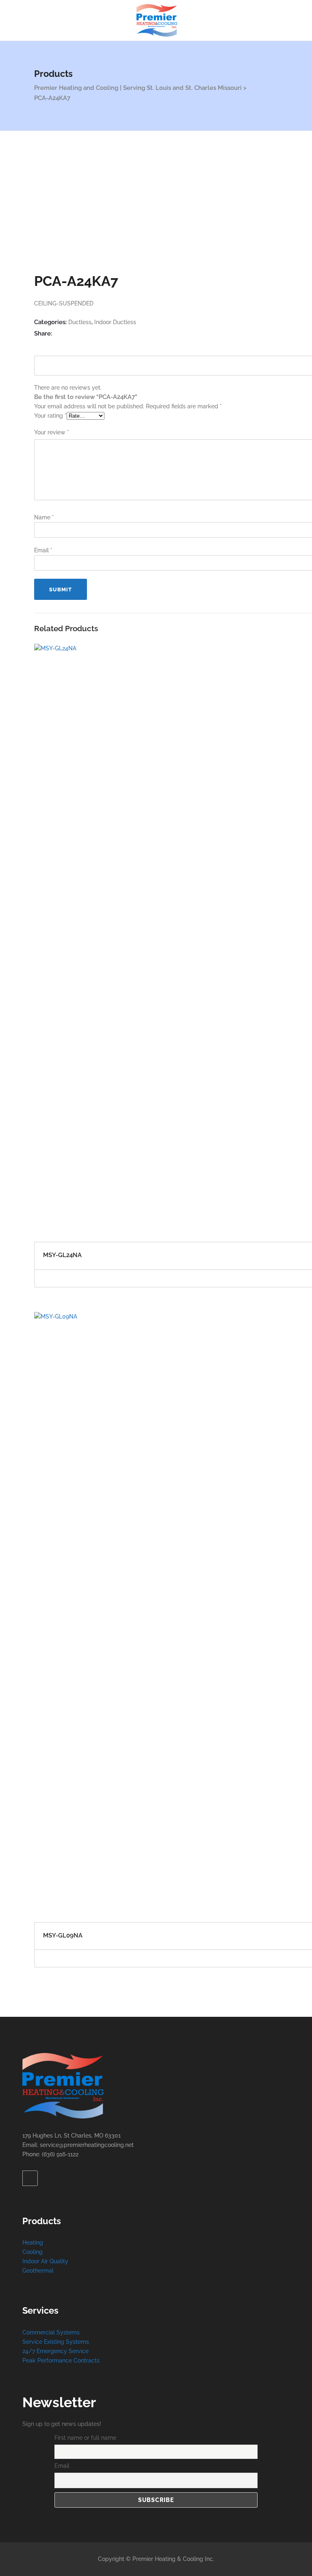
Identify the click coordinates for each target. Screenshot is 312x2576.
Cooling (32, 2252)
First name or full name (85, 2438)
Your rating (50, 416)
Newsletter (59, 2402)
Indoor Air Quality (45, 2261)
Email (43, 550)
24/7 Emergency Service (55, 2351)
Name (44, 517)
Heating (33, 2243)
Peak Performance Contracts (61, 2360)
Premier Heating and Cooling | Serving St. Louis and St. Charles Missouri (138, 88)
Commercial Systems (51, 2332)
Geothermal (38, 2271)
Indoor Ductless (115, 322)
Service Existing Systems (56, 2342)
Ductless (80, 322)
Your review (52, 432)
